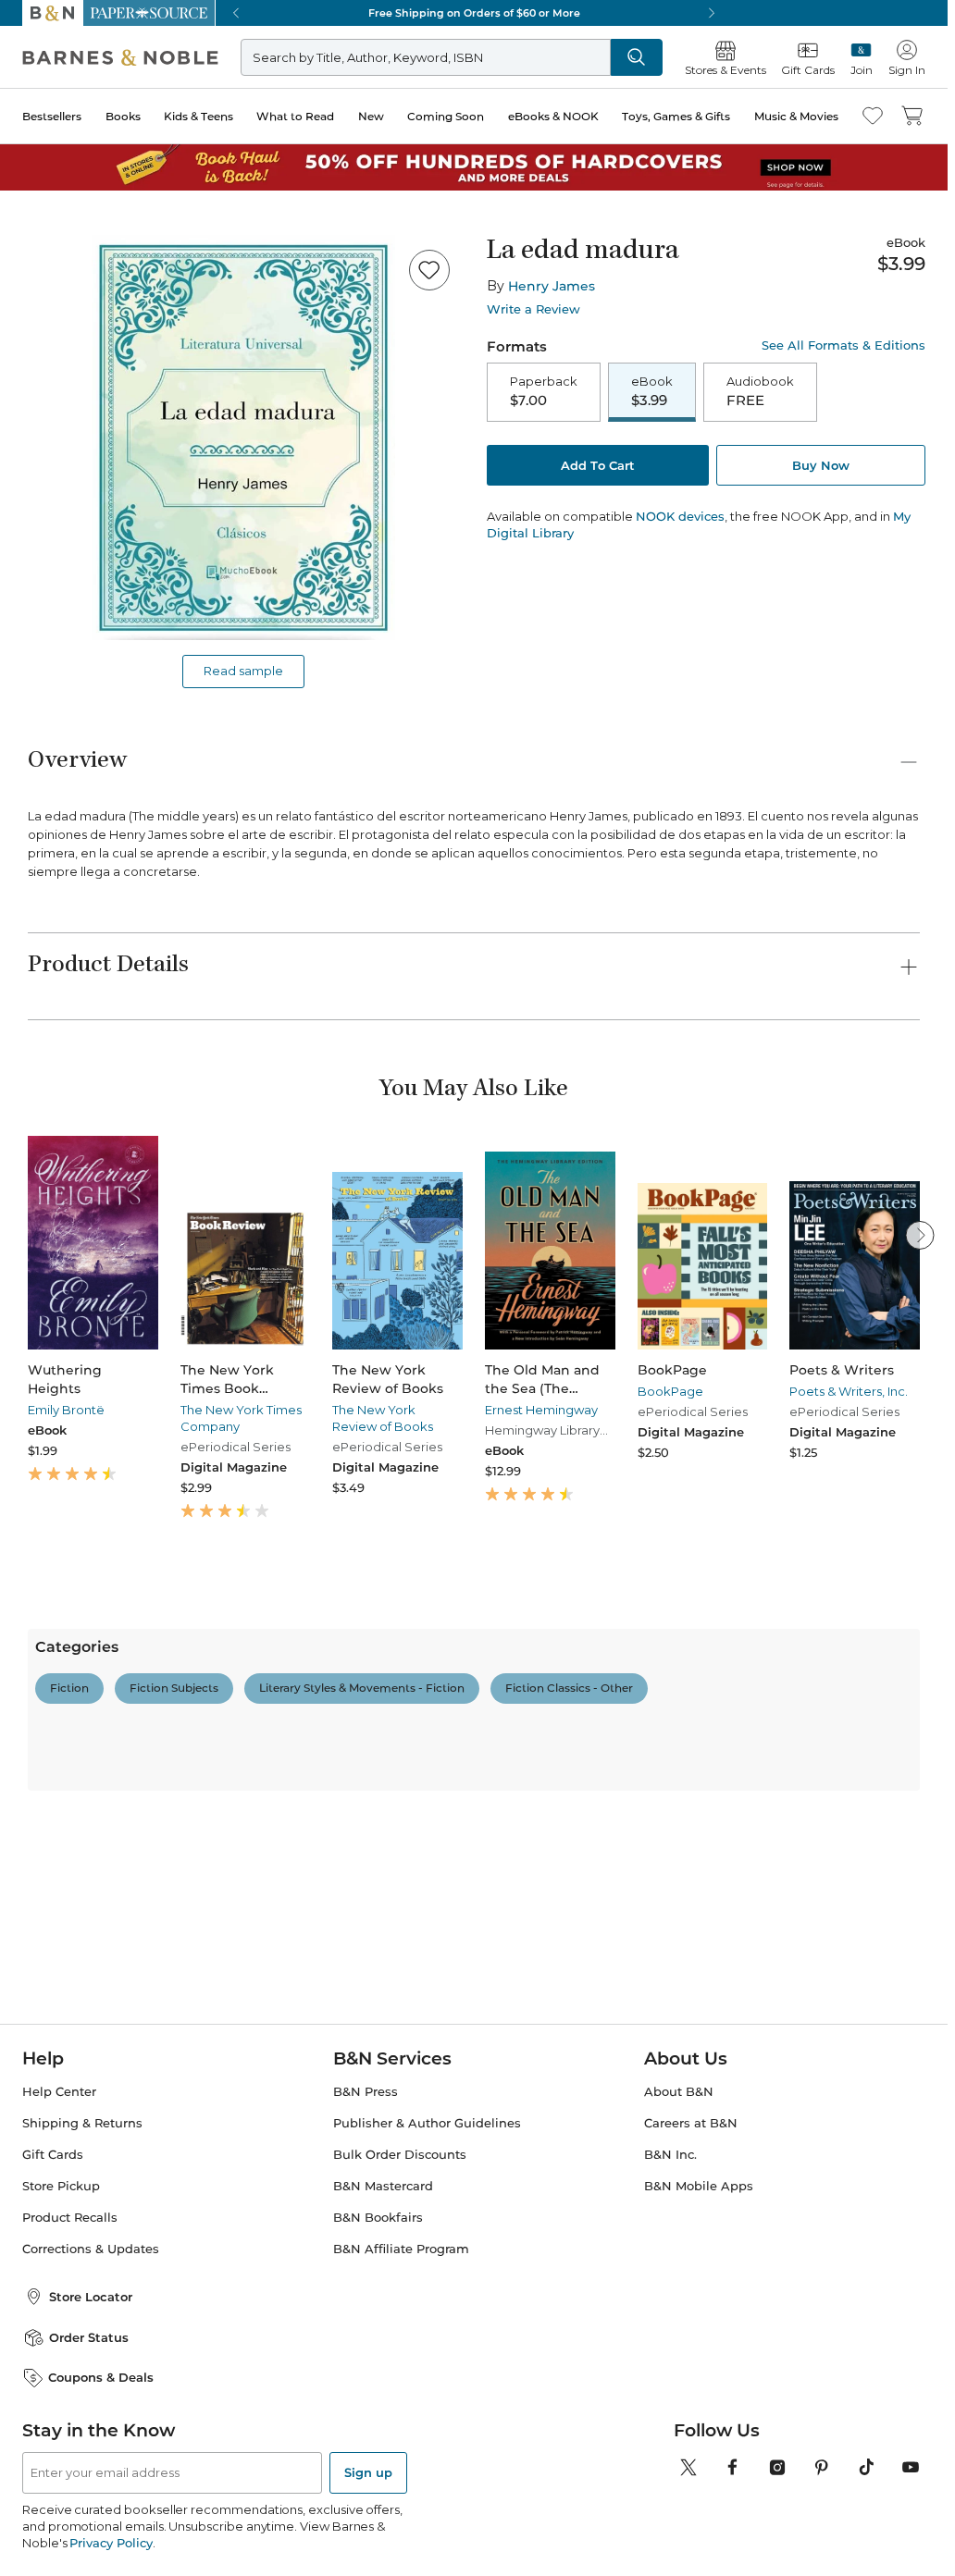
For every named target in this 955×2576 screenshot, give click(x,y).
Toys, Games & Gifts (676, 116)
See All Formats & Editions (843, 345)
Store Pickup (61, 2186)
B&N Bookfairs (378, 2218)
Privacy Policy (111, 2543)
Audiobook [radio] (760, 391)
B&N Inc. (670, 2155)
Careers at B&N (691, 2123)
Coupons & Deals (101, 2377)
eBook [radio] (652, 391)
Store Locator (91, 2297)
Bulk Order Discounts (400, 2155)
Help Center (59, 2092)
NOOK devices (680, 517)
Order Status (89, 2337)
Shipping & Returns (82, 2123)
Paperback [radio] (544, 391)
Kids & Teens (198, 116)
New (371, 116)
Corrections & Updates (91, 2249)
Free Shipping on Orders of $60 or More (474, 13)
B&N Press (366, 2092)
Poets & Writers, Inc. (849, 1391)
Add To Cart (598, 465)
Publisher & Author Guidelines (427, 2123)
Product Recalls (70, 2218)
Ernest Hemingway (541, 1410)
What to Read (295, 116)
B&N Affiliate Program (401, 2249)
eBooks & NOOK (553, 116)
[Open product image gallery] (243, 438)
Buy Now (821, 465)
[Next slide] (920, 1235)
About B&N (679, 2092)
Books (123, 116)
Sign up (368, 2472)
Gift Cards (53, 2155)
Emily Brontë (66, 1410)
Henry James (552, 286)
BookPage (670, 1391)
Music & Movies (796, 116)
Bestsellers (52, 116)
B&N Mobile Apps (699, 2186)
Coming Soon (446, 116)
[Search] (637, 57)
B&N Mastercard (383, 2186)
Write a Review (533, 309)
